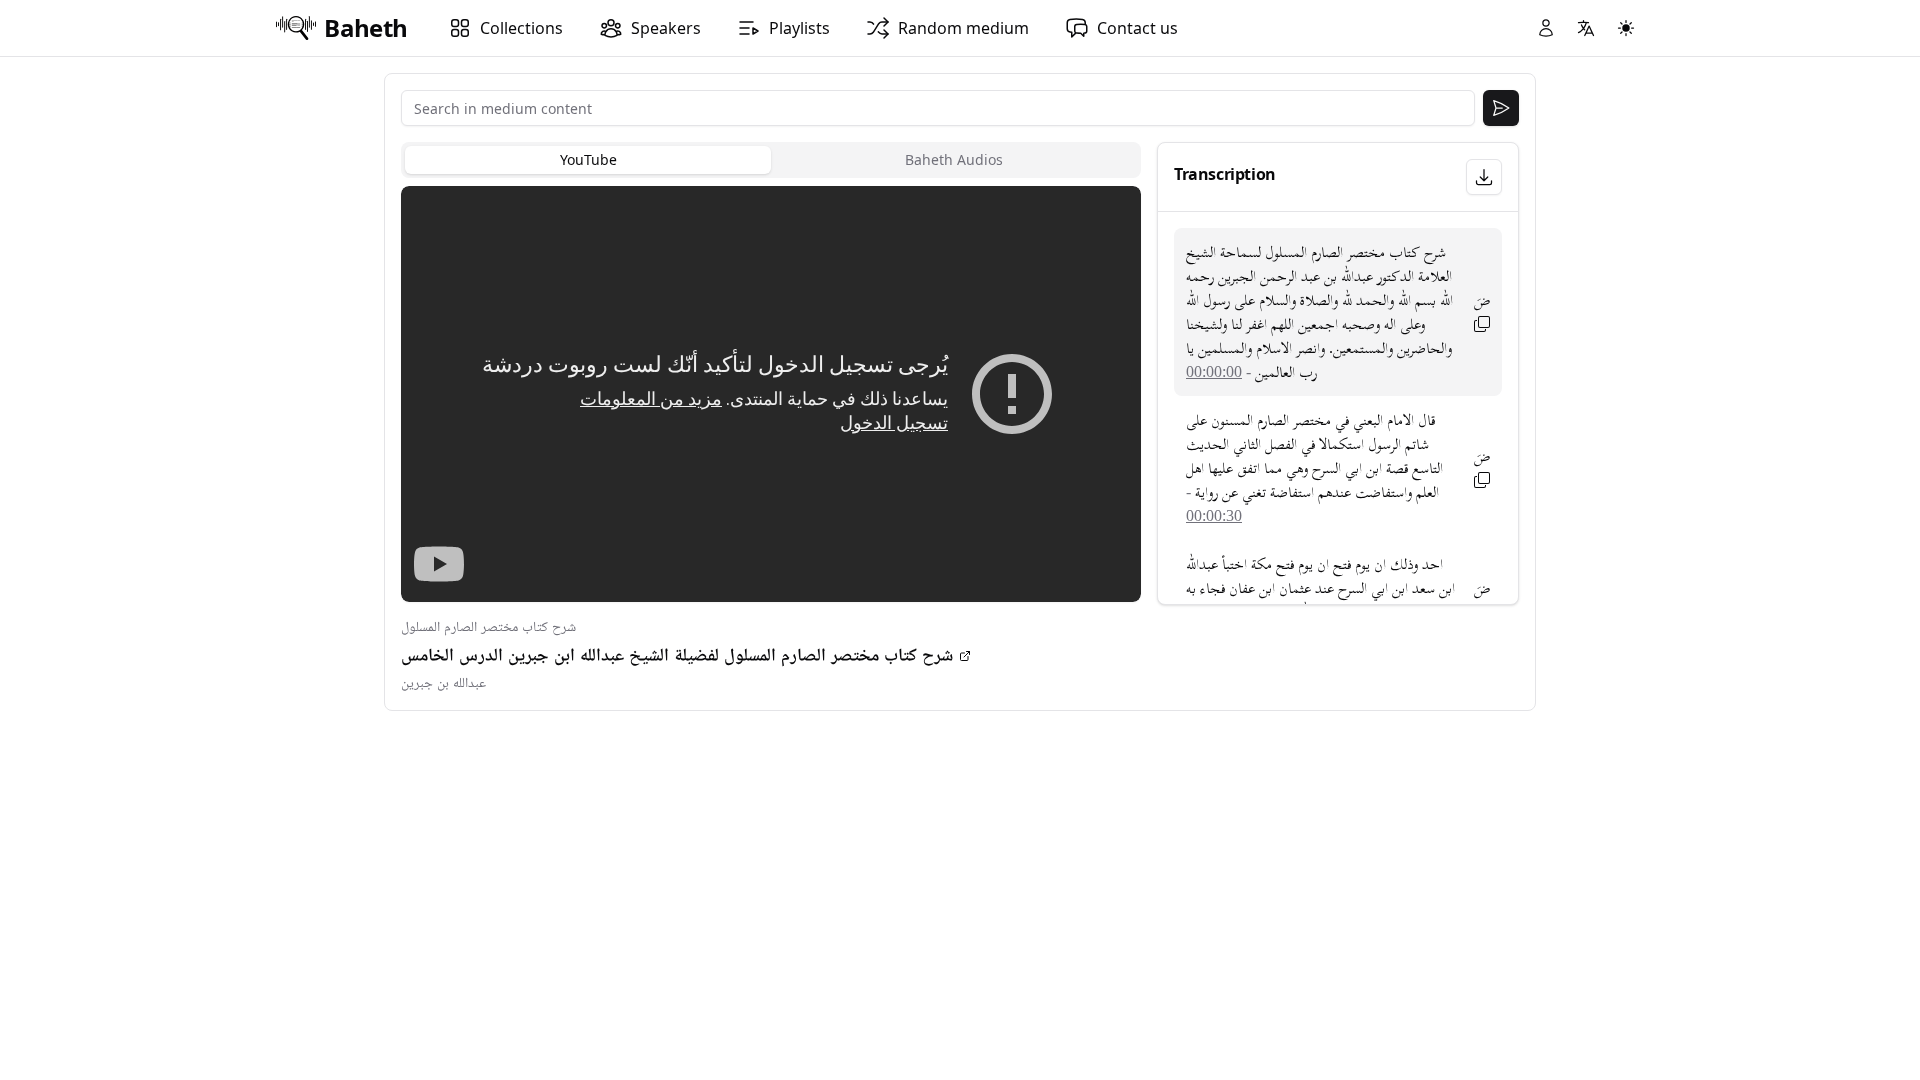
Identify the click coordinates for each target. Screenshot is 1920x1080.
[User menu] (1546, 28)
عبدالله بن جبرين (443, 683)
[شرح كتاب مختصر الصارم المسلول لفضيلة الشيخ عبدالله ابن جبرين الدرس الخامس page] (965, 656)
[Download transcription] (1484, 177)
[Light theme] (1626, 28)
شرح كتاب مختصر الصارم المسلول (488, 627)
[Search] (1501, 108)
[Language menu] (1586, 28)
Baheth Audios (954, 159)
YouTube (588, 159)
